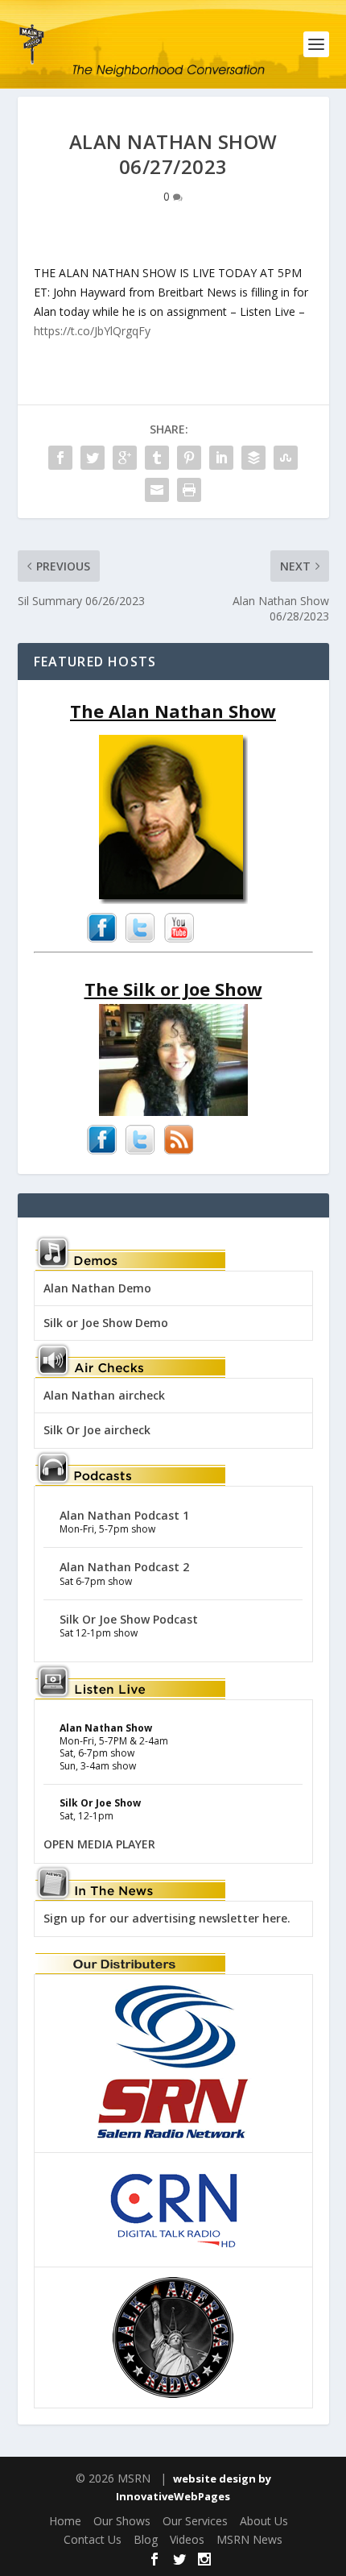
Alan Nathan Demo (97, 1288)
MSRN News (249, 2539)
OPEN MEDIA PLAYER (99, 1844)
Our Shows (122, 2521)
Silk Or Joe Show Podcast (129, 1619)
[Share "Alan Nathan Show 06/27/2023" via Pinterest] (189, 458)
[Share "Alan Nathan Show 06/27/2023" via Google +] (125, 458)
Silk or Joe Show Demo (106, 1323)
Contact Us (93, 2539)
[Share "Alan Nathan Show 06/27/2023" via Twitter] (93, 458)
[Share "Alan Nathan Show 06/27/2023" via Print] (189, 490)
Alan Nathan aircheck (104, 1395)
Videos (187, 2539)
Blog (146, 2539)
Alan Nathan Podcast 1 (124, 1515)
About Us (264, 2521)
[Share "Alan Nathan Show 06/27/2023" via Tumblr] (157, 458)
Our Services (195, 2521)
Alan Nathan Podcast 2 (124, 1567)
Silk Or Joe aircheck (97, 1430)
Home (65, 2521)
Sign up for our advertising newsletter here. (167, 1918)
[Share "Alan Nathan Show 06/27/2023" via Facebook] (60, 458)
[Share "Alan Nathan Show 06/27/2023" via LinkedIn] (221, 458)
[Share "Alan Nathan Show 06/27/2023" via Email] (157, 490)
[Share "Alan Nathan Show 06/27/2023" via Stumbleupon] (286, 458)
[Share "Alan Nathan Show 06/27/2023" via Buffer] (253, 458)
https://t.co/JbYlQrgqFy (92, 331)
